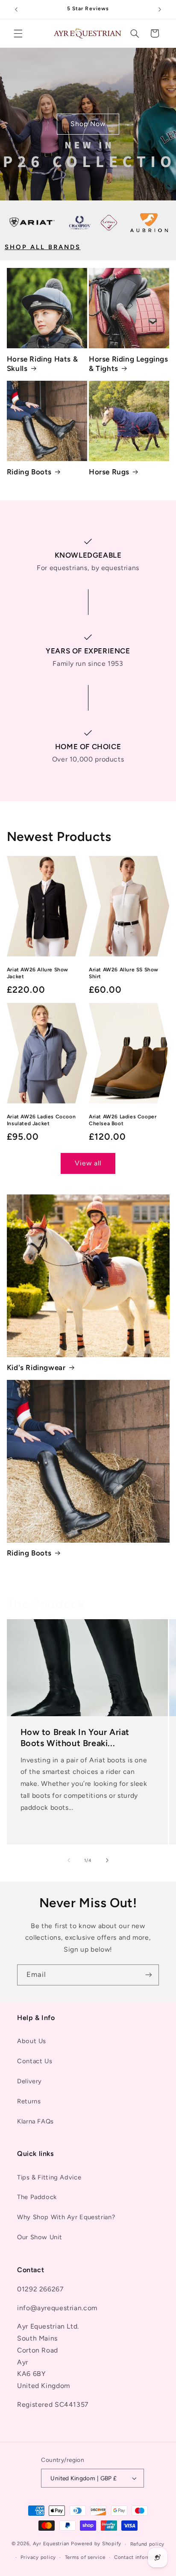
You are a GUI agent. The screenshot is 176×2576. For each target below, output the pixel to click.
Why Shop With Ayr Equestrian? (66, 2217)
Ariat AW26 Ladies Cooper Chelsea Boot (123, 1120)
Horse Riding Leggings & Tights (129, 364)
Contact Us (35, 2061)
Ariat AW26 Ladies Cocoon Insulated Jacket (41, 1120)
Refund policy (148, 2544)
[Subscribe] (149, 1975)
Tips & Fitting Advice (49, 2177)
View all (88, 1163)
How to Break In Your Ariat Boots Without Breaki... (75, 1737)
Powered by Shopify (96, 2544)
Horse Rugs (109, 472)
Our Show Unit (40, 2237)
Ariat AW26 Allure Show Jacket (38, 973)
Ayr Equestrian (51, 2544)
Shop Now (88, 124)
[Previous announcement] (16, 9)
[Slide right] (107, 1860)
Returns (29, 2101)
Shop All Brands (43, 247)
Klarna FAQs (35, 2121)
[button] (18, 33)
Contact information (139, 2557)
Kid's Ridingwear (36, 1367)
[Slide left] (69, 1860)
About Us (32, 2041)
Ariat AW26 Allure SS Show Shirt (124, 973)
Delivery (29, 2081)
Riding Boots (29, 472)
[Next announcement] (160, 9)
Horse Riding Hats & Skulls (42, 364)
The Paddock (37, 2197)
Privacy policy (38, 2557)
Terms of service (85, 2557)
